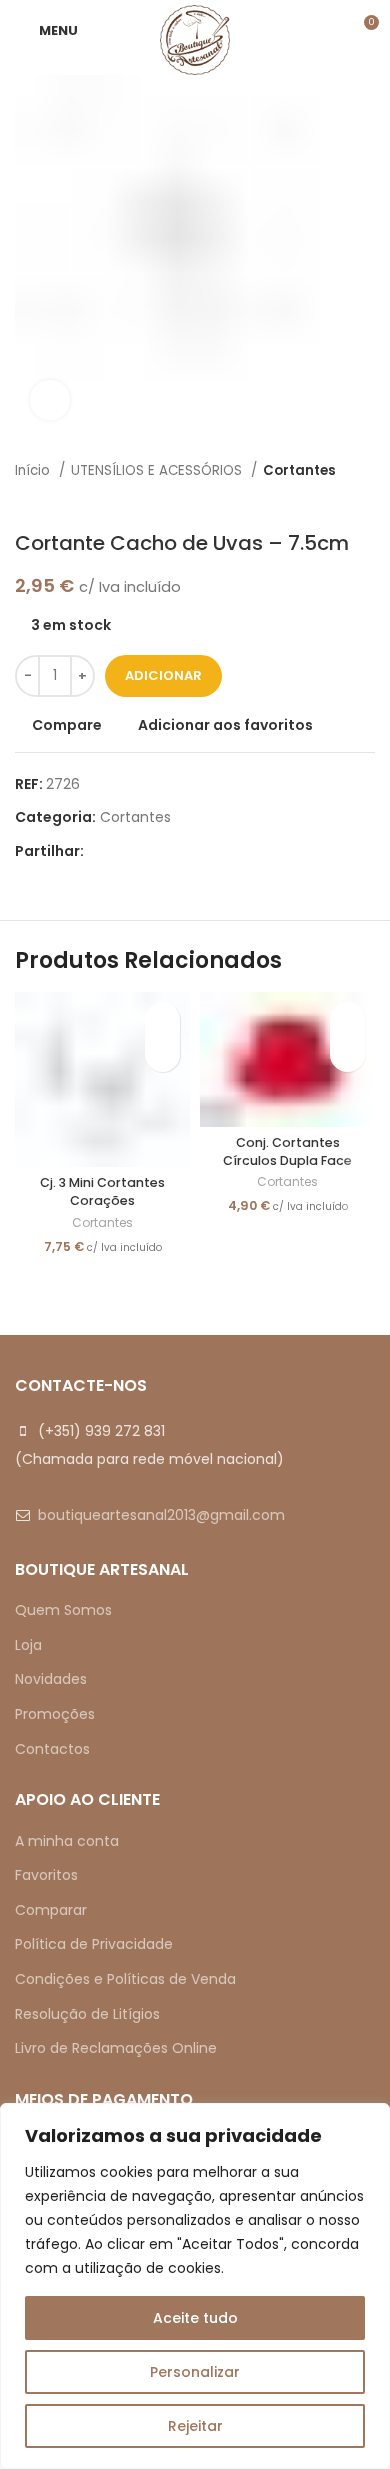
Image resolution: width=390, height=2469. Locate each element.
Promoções (55, 1714)
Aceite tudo (195, 2318)
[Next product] (365, 501)
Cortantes (299, 470)
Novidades (51, 1679)
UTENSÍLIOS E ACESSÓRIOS (158, 470)
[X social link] (123, 851)
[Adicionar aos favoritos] (162, 1019)
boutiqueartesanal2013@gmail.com (161, 1515)
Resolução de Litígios (87, 2014)
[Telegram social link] (192, 851)
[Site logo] (195, 39)
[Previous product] (325, 501)
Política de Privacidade (94, 1944)
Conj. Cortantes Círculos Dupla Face (287, 1151)
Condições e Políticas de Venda (125, 1979)
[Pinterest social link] (146, 851)
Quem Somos (63, 1610)
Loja (28, 1645)
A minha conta (67, 1841)
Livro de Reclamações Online (116, 2048)
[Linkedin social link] (169, 851)
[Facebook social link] (100, 851)
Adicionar (163, 675)
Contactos (52, 1749)
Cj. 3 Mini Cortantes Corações (102, 1191)
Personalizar (195, 2372)
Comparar (51, 1910)
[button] (162, 1054)
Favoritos (46, 1875)
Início (34, 470)
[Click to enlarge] (50, 400)
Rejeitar (195, 2426)
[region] (195, 2286)
